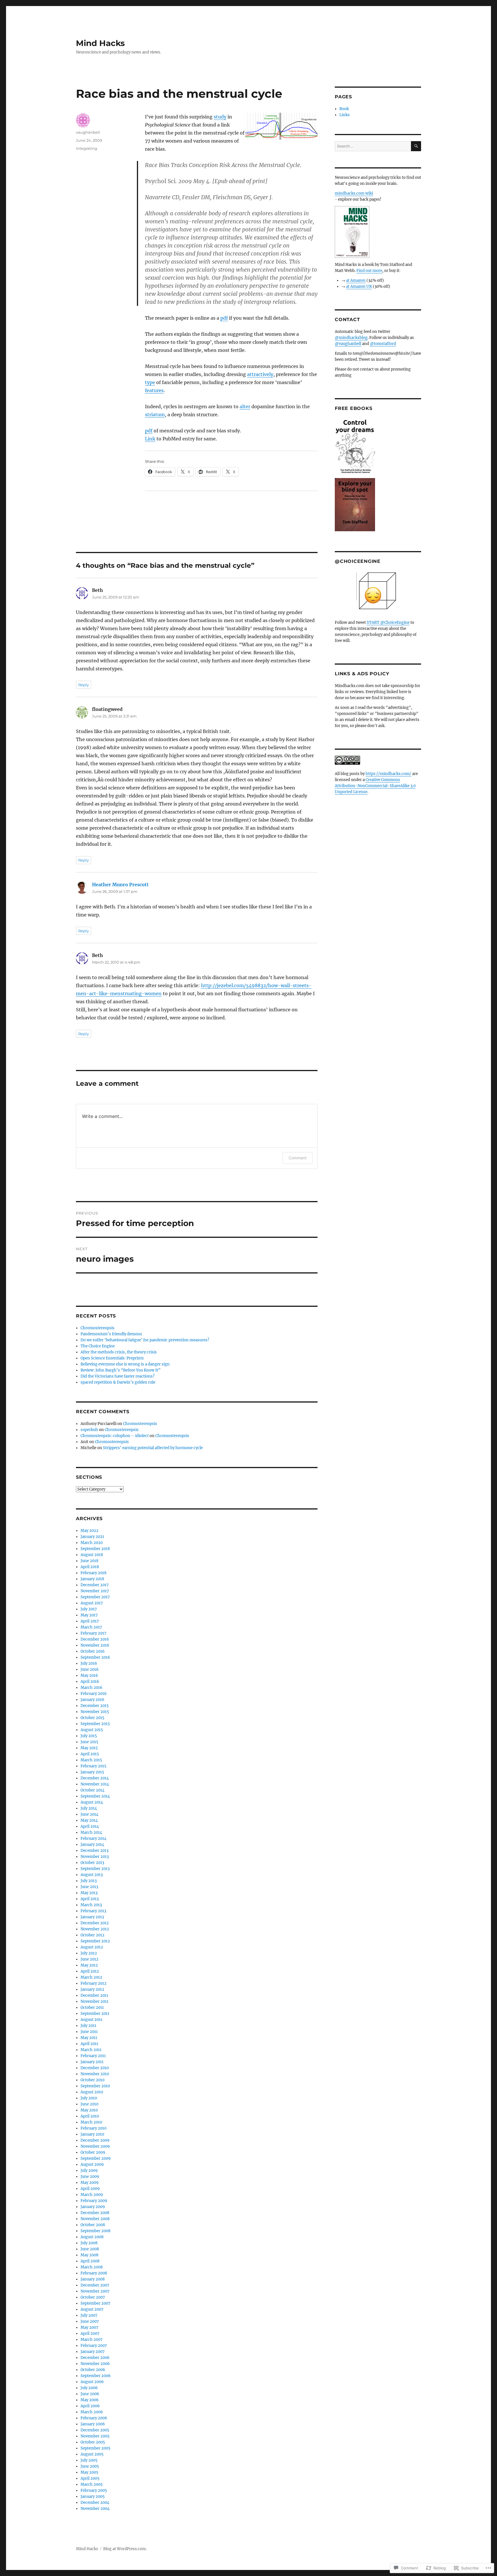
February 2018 (93, 1573)
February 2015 (93, 1766)
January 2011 (92, 2062)
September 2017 (95, 1597)
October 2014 (92, 1790)
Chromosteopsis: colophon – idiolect (115, 1436)
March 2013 (91, 1905)
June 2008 (90, 2249)
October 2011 (92, 2008)
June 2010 (89, 2104)
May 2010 (89, 2110)
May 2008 (89, 2255)
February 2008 (94, 2273)
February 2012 (93, 1983)
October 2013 (92, 1863)
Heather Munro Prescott (120, 885)
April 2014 (90, 1826)
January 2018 (92, 1579)
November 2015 (95, 1712)
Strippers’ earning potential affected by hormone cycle (153, 1448)
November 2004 (95, 2509)
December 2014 (95, 1778)
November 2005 (95, 2436)
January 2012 (92, 1989)
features (154, 390)
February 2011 (93, 2056)
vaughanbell (88, 132)
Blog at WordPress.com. (125, 2549)
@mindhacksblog (351, 338)
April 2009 (90, 2189)
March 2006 (92, 2412)
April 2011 (89, 2044)
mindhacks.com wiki (354, 193)
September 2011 (95, 2014)
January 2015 (92, 1772)
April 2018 (90, 1567)
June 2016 (90, 1669)
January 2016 (92, 1700)
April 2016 (90, 1682)
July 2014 (89, 1808)
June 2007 (90, 2321)
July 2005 (89, 2460)
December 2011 (94, 1995)
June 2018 (89, 1561)
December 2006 (95, 2358)
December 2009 (95, 2140)
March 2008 (92, 2267)
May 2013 (89, 1893)
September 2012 (95, 1941)
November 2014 (95, 1784)
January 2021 (92, 1537)
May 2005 (89, 2472)
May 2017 (89, 1615)
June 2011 (89, 2032)
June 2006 (90, 2394)
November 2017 (95, 1591)
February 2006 (94, 2418)
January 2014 (92, 1845)
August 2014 (92, 1802)
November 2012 (95, 1929)
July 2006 (89, 2388)
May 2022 (89, 1531)
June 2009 (90, 2177)
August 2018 (92, 1555)
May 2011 (89, 2038)
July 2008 (89, 2243)
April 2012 (90, 1971)
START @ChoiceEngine (388, 623)
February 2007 (94, 2346)
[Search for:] (373, 146)
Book (344, 109)
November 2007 (95, 2291)
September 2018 (95, 1549)
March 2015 (91, 1760)
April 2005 (90, 2478)
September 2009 (96, 2158)
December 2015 (95, 1706)
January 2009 (93, 2207)
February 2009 (94, 2201)
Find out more (369, 271)
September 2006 (96, 2376)
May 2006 (90, 2400)
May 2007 (89, 2327)
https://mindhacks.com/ (388, 774)
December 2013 (94, 1851)
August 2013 (92, 1875)
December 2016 (95, 1639)
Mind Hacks (100, 43)
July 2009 (89, 2171)
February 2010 (93, 2128)
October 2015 (92, 1718)
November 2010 (95, 2074)
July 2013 (89, 1881)
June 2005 (90, 2466)
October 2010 (92, 2080)
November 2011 (94, 2001)
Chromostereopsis (98, 1328)
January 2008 (93, 2279)
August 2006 (92, 2382)
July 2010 (89, 2098)
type (150, 382)
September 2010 (95, 2086)
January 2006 (93, 2424)
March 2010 (91, 2122)
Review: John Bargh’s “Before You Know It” (121, 1370)
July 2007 (89, 2315)
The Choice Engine (98, 1346)
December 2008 (95, 2213)
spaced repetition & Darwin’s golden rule (118, 1382)
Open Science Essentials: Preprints (112, 1358)
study (220, 117)
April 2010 (90, 2116)
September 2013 (95, 1869)
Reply (84, 685)
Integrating (87, 148)
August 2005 (92, 2454)
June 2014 (89, 1814)
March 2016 (91, 1688)
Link (150, 439)
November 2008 (95, 2219)
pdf (224, 318)
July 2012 (89, 1953)
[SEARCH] (416, 146)
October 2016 (93, 1651)
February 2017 (93, 1633)
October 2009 (93, 2152)
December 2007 (95, 2285)
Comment (298, 1158)
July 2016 (89, 1663)
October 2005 (93, 2442)
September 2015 (95, 1724)
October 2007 (93, 2297)
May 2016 (89, 1676)
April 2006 (90, 2406)
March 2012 (91, 1977)
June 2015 (89, 1742)
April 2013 (90, 1899)
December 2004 (95, 2503)
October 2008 (93, 2225)
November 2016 (95, 1645)
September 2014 (95, 1796)
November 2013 (95, 1857)
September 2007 (95, 2303)
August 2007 (92, 2309)
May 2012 (89, 1965)
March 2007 (92, 2340)
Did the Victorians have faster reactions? (117, 1376)
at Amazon (356, 280)
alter (245, 406)
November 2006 (95, 2364)
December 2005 (95, 2430)
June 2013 (89, 1887)
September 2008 (95, 2231)
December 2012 (95, 1923)
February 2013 (93, 1911)
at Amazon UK (359, 286)
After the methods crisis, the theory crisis (119, 1352)
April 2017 (90, 1621)
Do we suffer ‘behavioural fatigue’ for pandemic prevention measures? (145, 1340)
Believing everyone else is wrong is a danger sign (125, 1364)
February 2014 (93, 1839)
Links (345, 115)
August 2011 (91, 2020)
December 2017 (95, 1585)
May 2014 (89, 1820)
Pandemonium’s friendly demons (111, 1334)
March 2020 (92, 1543)
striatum (155, 415)
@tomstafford (383, 344)
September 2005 (95, 2448)
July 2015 (89, 1736)
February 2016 (94, 1694)
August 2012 (92, 1947)
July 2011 (88, 2026)
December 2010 (95, 2068)
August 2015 (92, 1730)
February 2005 (94, 2490)
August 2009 (92, 2164)
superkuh (89, 1430)
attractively (260, 374)
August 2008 (92, 2237)
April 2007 (90, 2334)
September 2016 (95, 1657)
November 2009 (95, 2146)
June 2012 (89, 1959)
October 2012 (92, 1935)
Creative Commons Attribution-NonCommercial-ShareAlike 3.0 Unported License (375, 786)
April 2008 (90, 2261)
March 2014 (91, 1832)
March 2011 (91, 2050)
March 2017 (91, 1627)
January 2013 (92, 1917)
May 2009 (90, 2183)
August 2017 (92, 1603)
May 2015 (89, 1748)
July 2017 (89, 1609)
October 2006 (93, 2370)
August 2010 (92, 2092)
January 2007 (93, 2352)
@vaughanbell (348, 344)
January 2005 (93, 2497)
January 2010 (92, 2134)
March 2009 (92, 2195)
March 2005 (92, 2484)
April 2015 (90, 1754)
